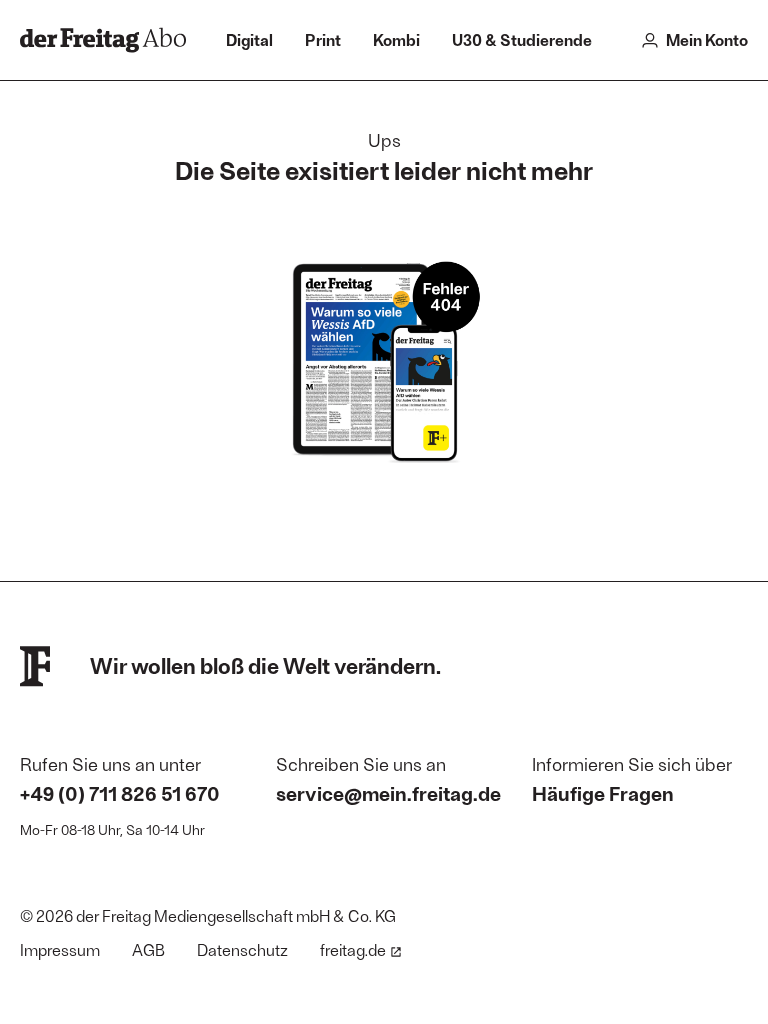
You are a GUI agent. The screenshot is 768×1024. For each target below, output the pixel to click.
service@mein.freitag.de (388, 793)
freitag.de (353, 949)
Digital (249, 39)
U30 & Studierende (522, 39)
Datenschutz (242, 949)
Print (323, 39)
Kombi (396, 39)
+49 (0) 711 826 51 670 (120, 793)
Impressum (60, 949)
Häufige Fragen (603, 793)
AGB (148, 949)
